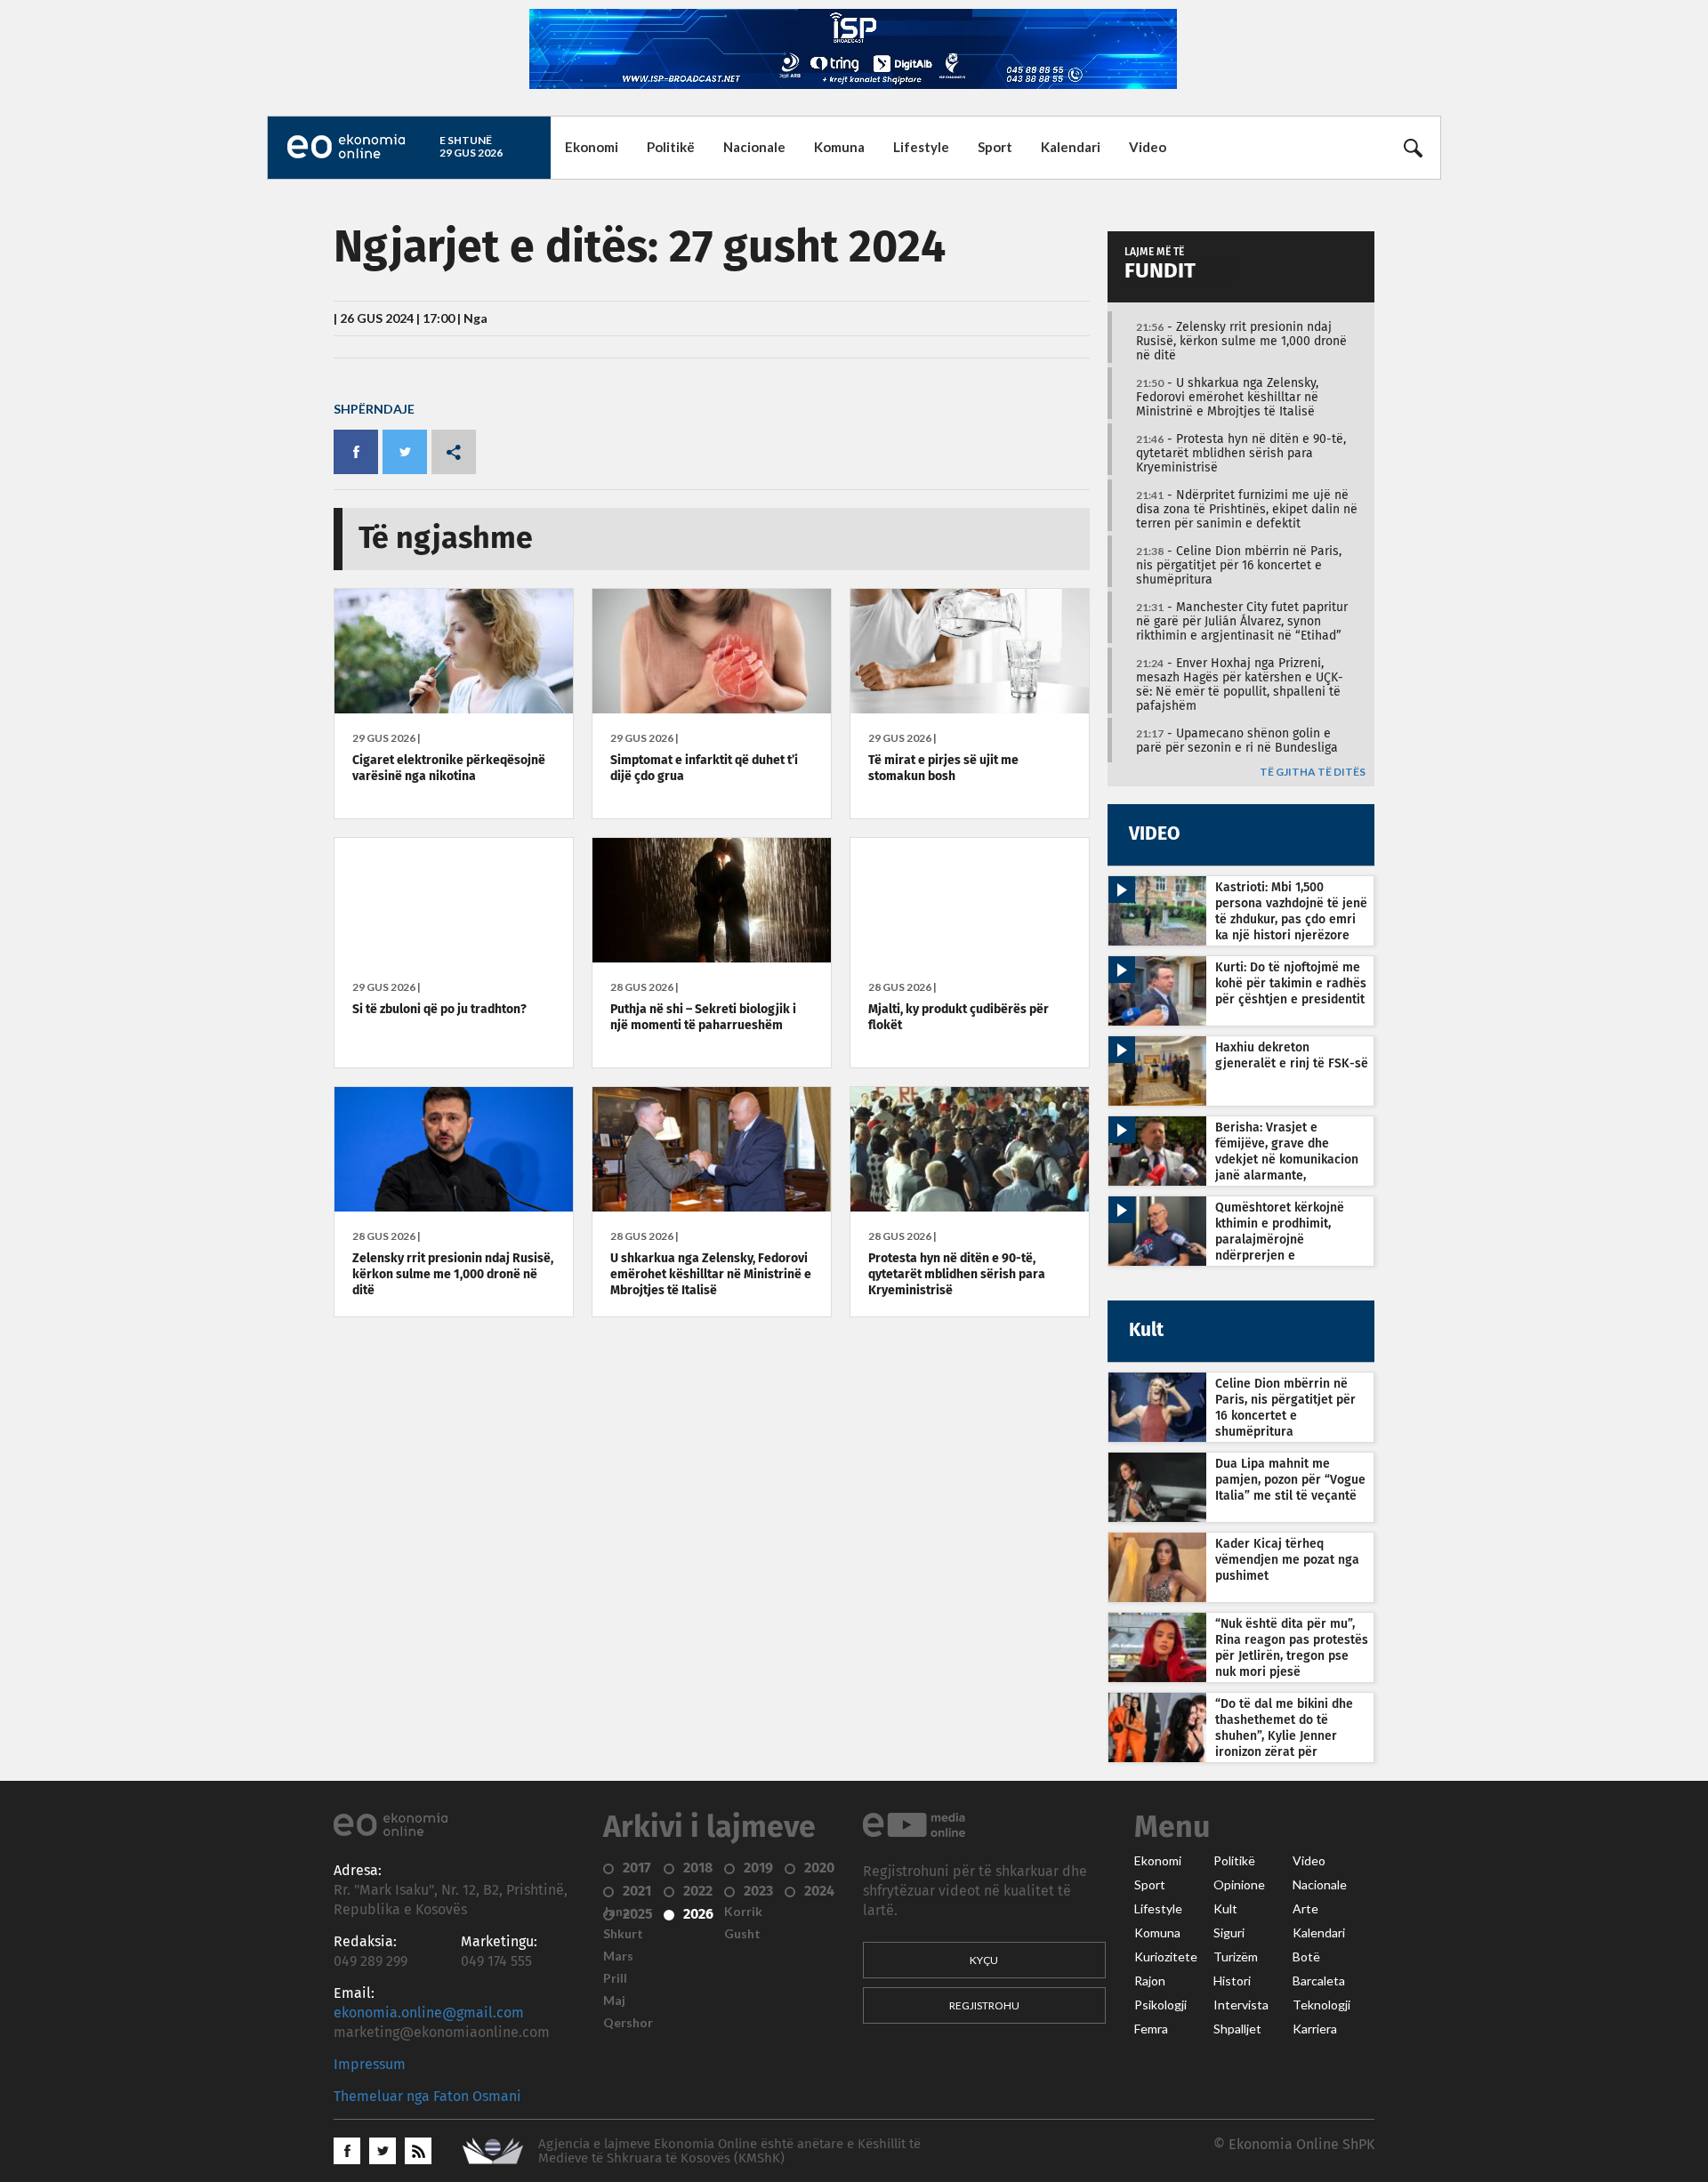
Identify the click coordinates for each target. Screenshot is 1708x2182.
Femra (1151, 2029)
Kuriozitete (1166, 1957)
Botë (1306, 1957)
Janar (619, 1912)
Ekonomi (592, 147)
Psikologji (1160, 2005)
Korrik (743, 1912)
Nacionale (754, 147)
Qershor (628, 2023)
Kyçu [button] (984, 1960)
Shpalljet (1237, 2029)
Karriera (1315, 2029)
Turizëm (1236, 1957)
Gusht (742, 1934)
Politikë (671, 147)
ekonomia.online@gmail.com (429, 2013)
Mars (618, 1956)
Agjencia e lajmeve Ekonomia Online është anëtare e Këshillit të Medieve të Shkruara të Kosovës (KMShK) (729, 2151)
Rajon (1150, 1981)
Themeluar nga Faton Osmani (427, 2097)
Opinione (1239, 1885)
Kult (1225, 1909)
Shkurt (623, 1934)
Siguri (1229, 1933)
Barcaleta (1319, 1981)
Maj (614, 2001)
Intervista (1241, 2005)
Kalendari (1071, 147)
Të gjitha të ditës (1313, 773)
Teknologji (1321, 2005)
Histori (1232, 1981)
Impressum (370, 2065)
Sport (995, 147)
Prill (615, 1978)
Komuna (839, 147)
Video (1148, 147)
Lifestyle (921, 147)
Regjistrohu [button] (984, 2005)
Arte (1305, 1909)
